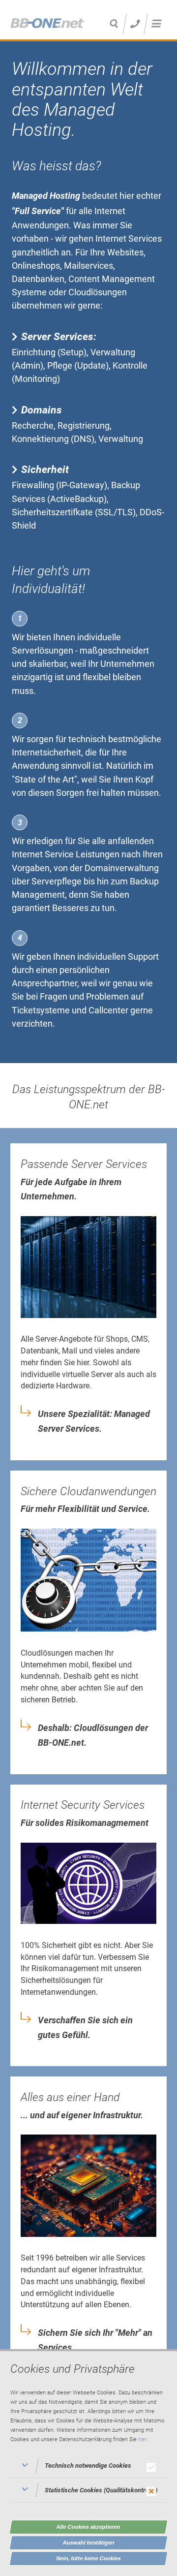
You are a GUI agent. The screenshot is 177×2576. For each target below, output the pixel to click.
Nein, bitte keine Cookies (89, 2558)
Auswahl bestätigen (89, 2543)
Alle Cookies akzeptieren (88, 2527)
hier (142, 2439)
